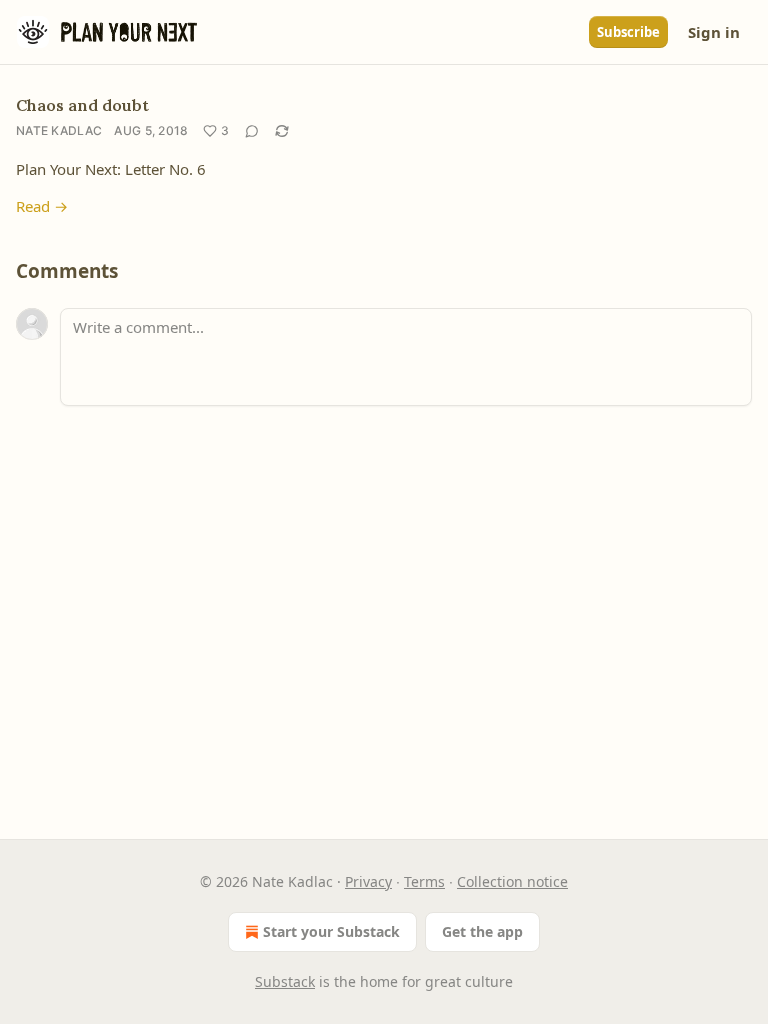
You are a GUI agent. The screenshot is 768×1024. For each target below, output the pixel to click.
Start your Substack (331, 931)
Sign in (714, 32)
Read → (42, 206)
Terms (424, 881)
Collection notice (512, 881)
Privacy (368, 881)
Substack (285, 981)
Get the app (482, 931)
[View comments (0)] (252, 131)
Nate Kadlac (59, 130)
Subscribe (628, 32)
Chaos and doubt (82, 105)
